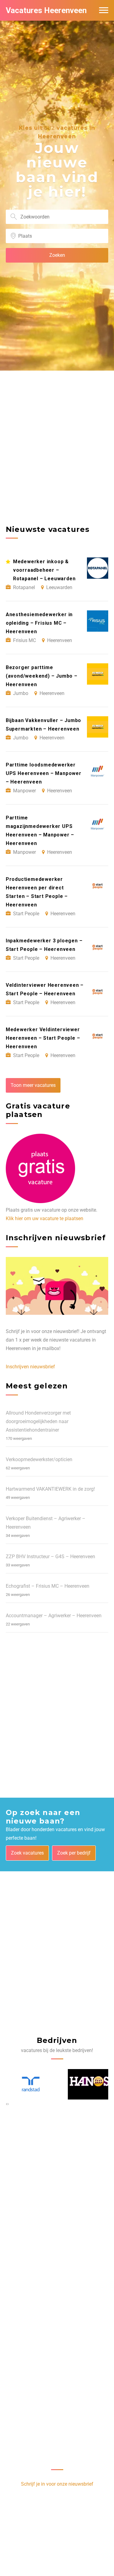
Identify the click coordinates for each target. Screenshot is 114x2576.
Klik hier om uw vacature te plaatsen (45, 1218)
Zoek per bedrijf (74, 1853)
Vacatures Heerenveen (46, 10)
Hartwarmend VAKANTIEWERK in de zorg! (50, 1489)
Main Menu (104, 10)
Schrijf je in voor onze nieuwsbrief (57, 2484)
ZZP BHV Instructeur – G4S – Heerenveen (50, 1557)
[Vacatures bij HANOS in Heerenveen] (87, 2085)
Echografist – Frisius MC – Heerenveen (48, 1586)
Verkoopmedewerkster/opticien (39, 1459)
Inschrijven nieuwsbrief (30, 1367)
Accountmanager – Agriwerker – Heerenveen (54, 1616)
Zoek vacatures (27, 1853)
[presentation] (7, 2104)
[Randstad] (28, 2084)
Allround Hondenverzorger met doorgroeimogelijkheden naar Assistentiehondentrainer (38, 1421)
